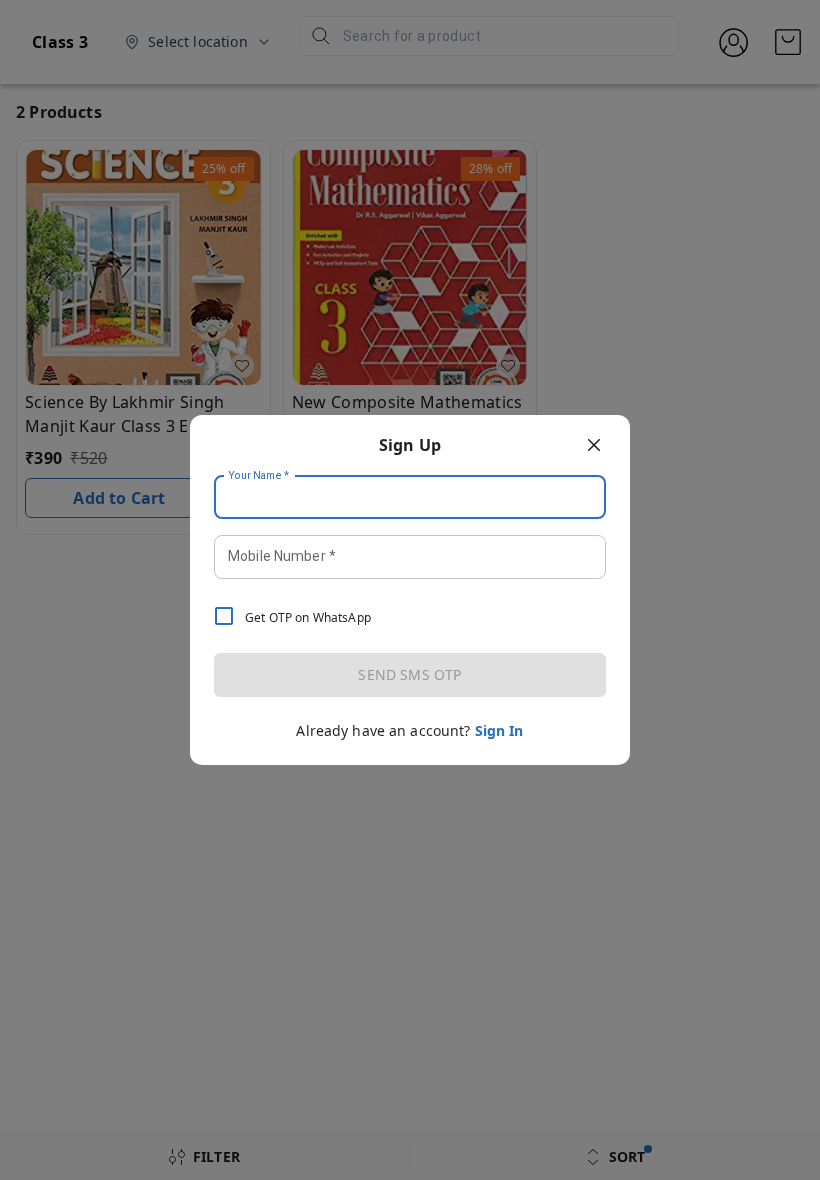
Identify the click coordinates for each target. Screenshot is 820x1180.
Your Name (259, 476)
